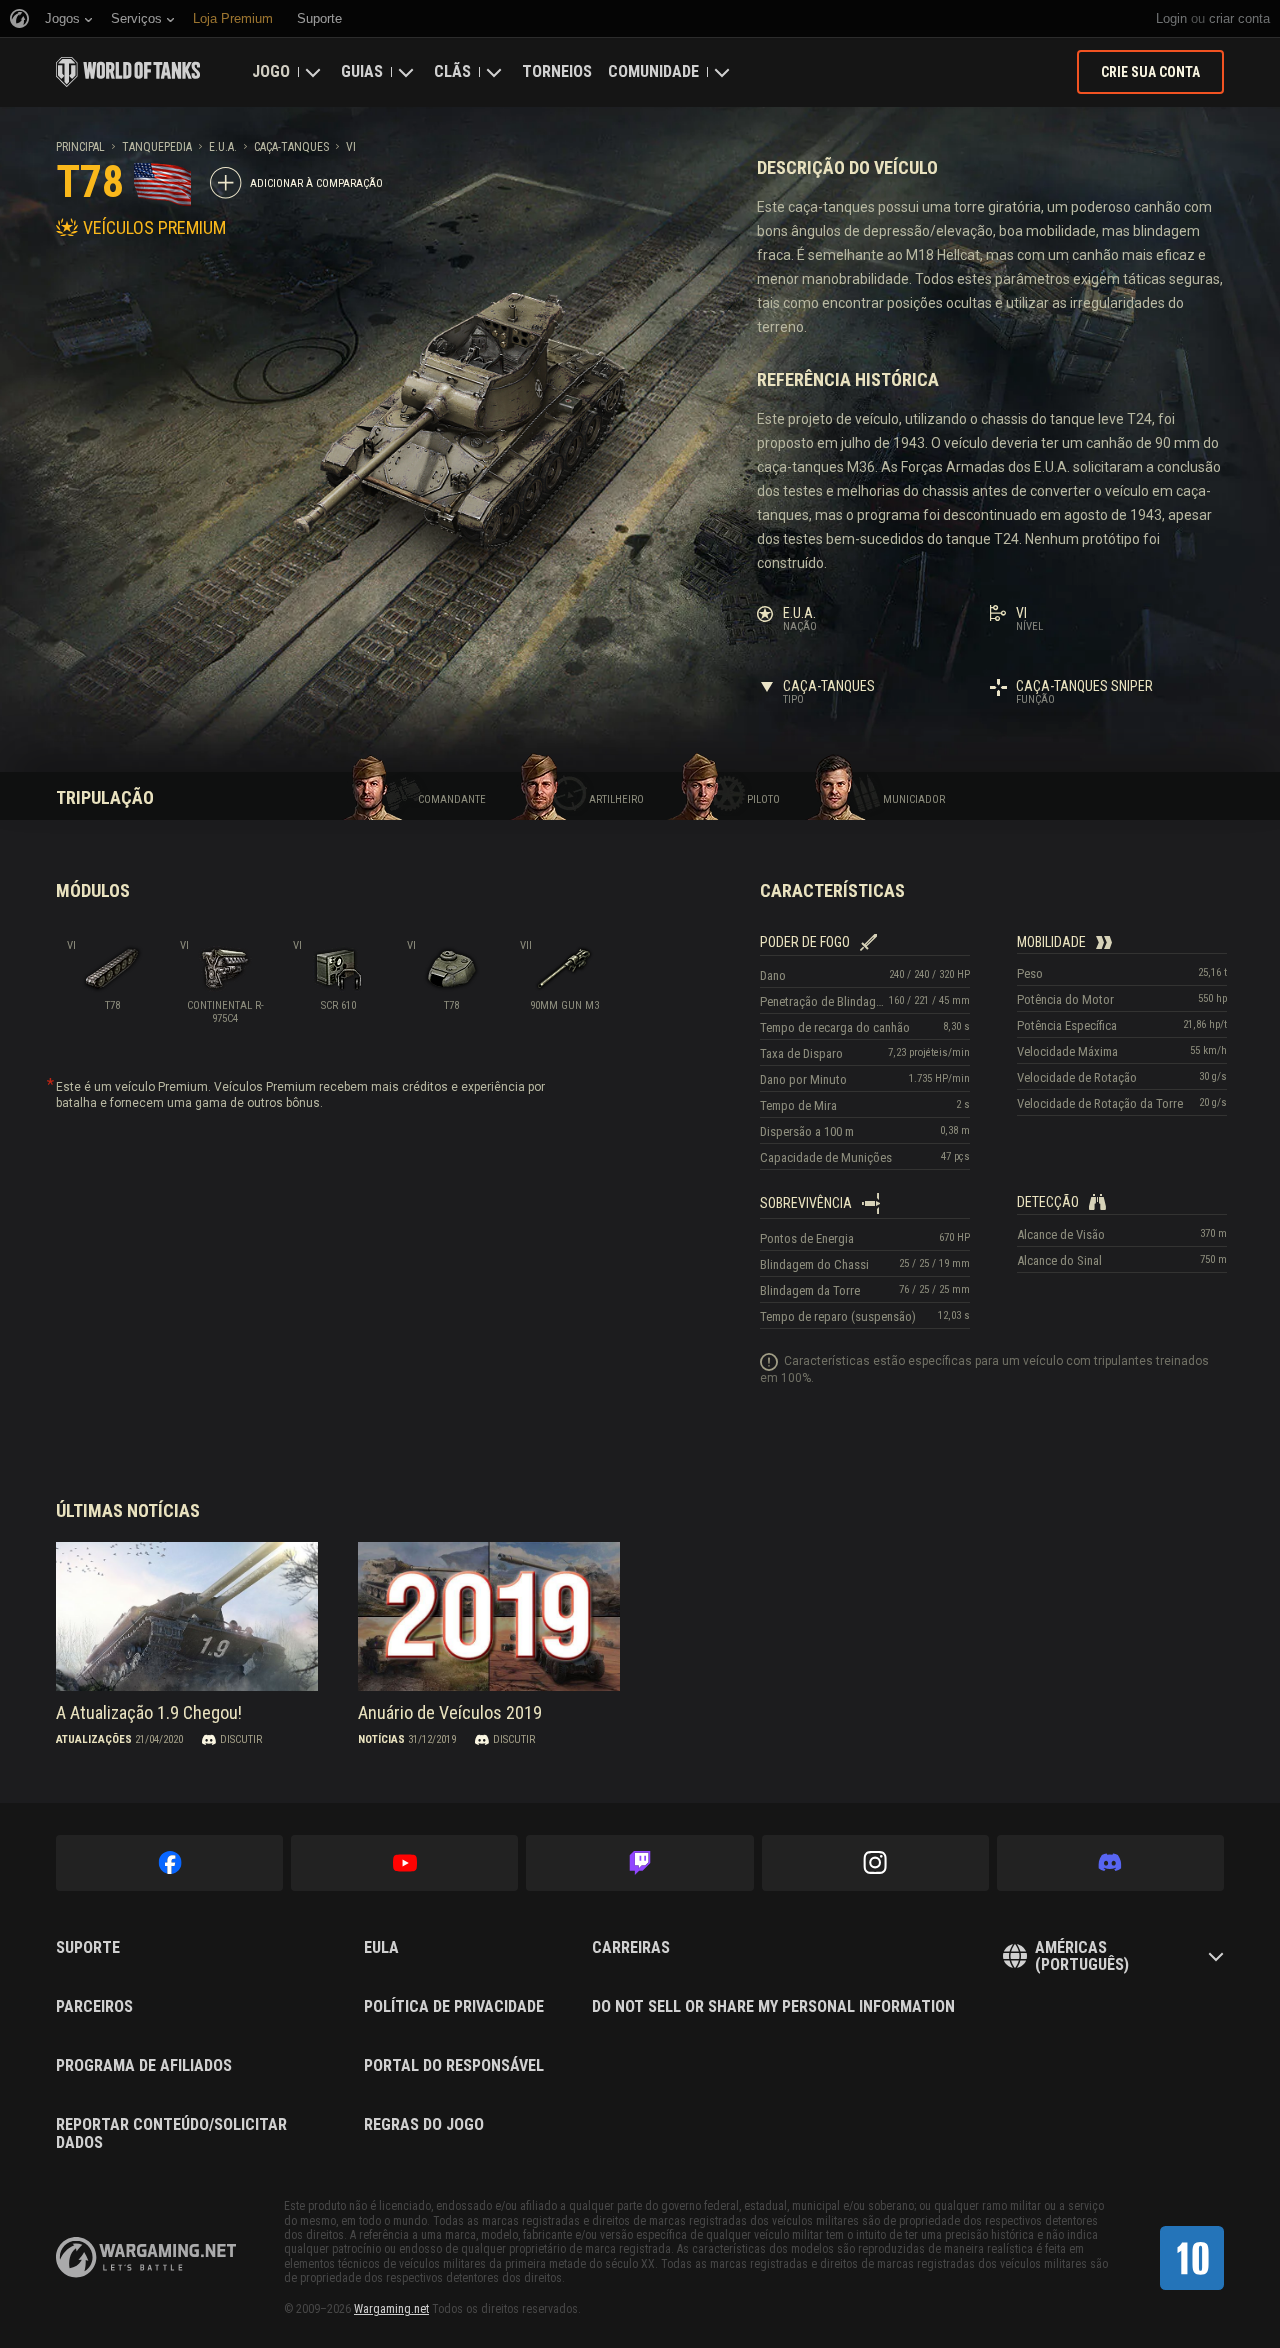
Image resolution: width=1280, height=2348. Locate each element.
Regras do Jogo (424, 2125)
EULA (381, 1948)
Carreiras (631, 1948)
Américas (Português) (1082, 1956)
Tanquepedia (157, 147)
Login (1171, 18)
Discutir (241, 1739)
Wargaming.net (391, 2309)
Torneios (557, 71)
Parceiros (94, 2007)
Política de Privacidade (454, 2007)
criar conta (1239, 18)
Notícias (381, 1739)
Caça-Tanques (291, 147)
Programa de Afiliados (144, 2066)
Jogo (271, 71)
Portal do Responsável (454, 2066)
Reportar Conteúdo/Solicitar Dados (171, 2133)
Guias (362, 71)
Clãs (452, 71)
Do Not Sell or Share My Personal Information (773, 2007)
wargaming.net (146, 2257)
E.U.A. (223, 147)
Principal (80, 147)
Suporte (88, 1948)
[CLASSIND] (1192, 2258)
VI (351, 147)
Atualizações (94, 1739)
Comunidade (653, 71)
